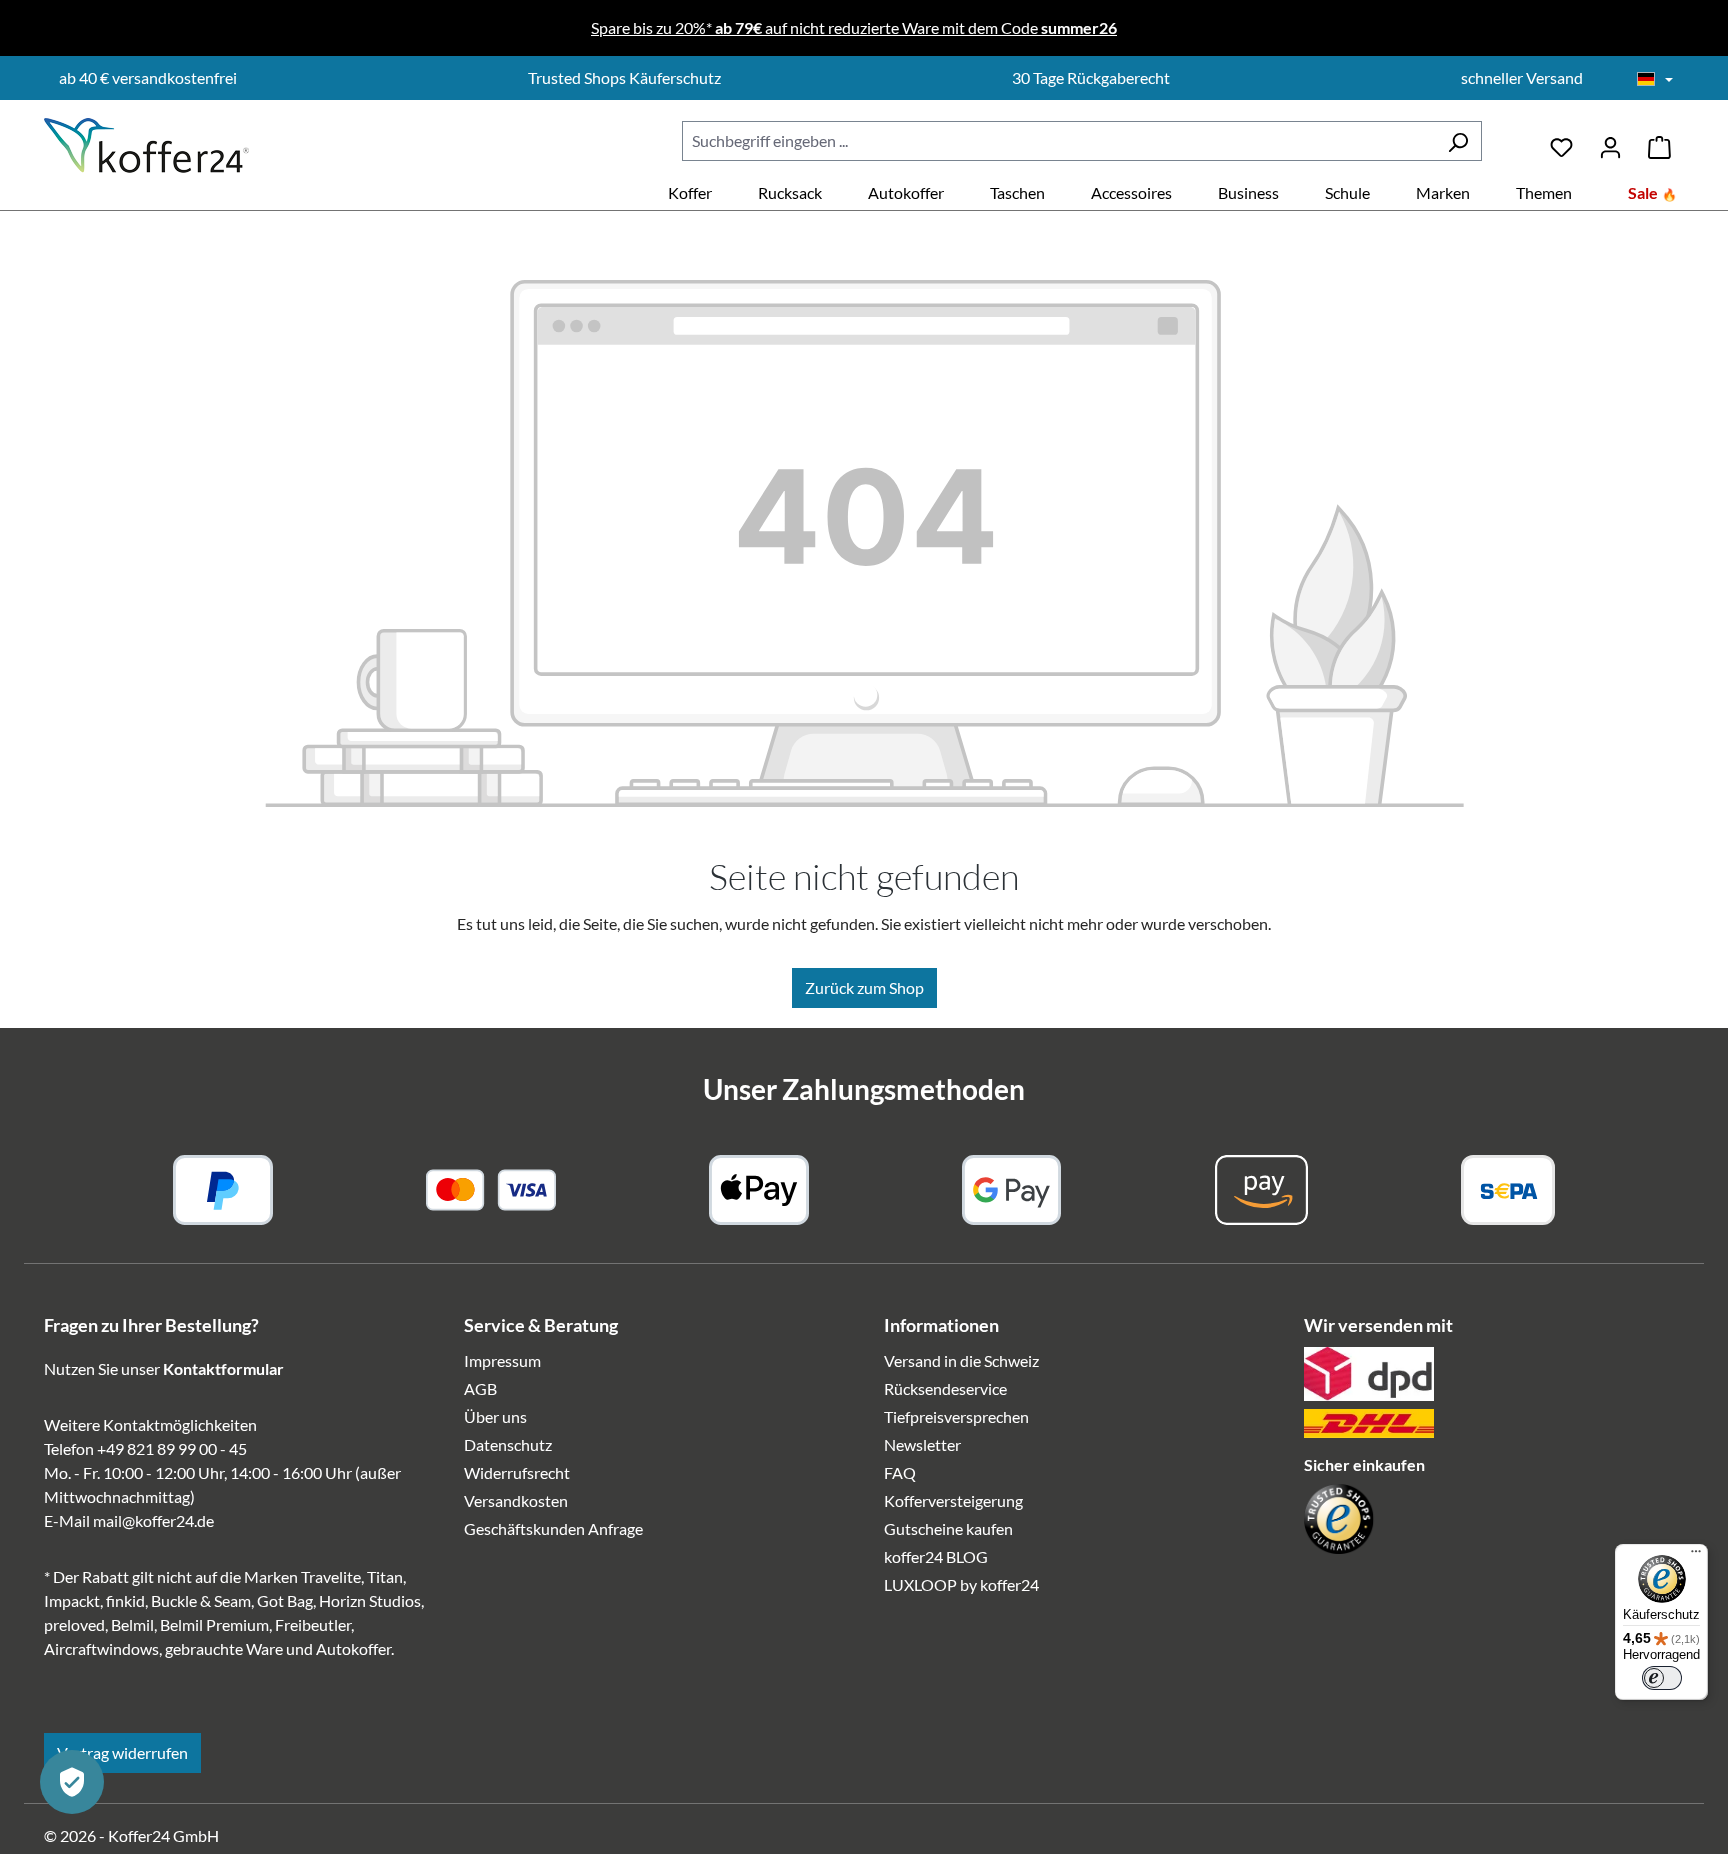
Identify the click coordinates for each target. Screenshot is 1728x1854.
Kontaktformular (223, 1368)
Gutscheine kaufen (948, 1528)
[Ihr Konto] (1610, 140)
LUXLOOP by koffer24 (961, 1584)
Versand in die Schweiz (961, 1360)
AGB (480, 1388)
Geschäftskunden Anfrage (553, 1528)
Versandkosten (516, 1500)
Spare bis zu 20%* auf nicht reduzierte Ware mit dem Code (854, 27)
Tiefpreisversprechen (956, 1416)
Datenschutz (508, 1444)
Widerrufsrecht (517, 1472)
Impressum (502, 1360)
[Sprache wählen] (1655, 80)
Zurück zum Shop (864, 987)
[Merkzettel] (1561, 140)
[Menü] (1696, 1556)
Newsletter (922, 1444)
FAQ (900, 1472)
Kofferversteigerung (953, 1500)
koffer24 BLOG (936, 1556)
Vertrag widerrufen (122, 1752)
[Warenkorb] (1659, 140)
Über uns (495, 1416)
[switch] (1662, 1678)
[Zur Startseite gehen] (146, 145)
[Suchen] (1458, 141)
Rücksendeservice (945, 1388)
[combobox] (1058, 141)
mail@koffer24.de (153, 1520)
